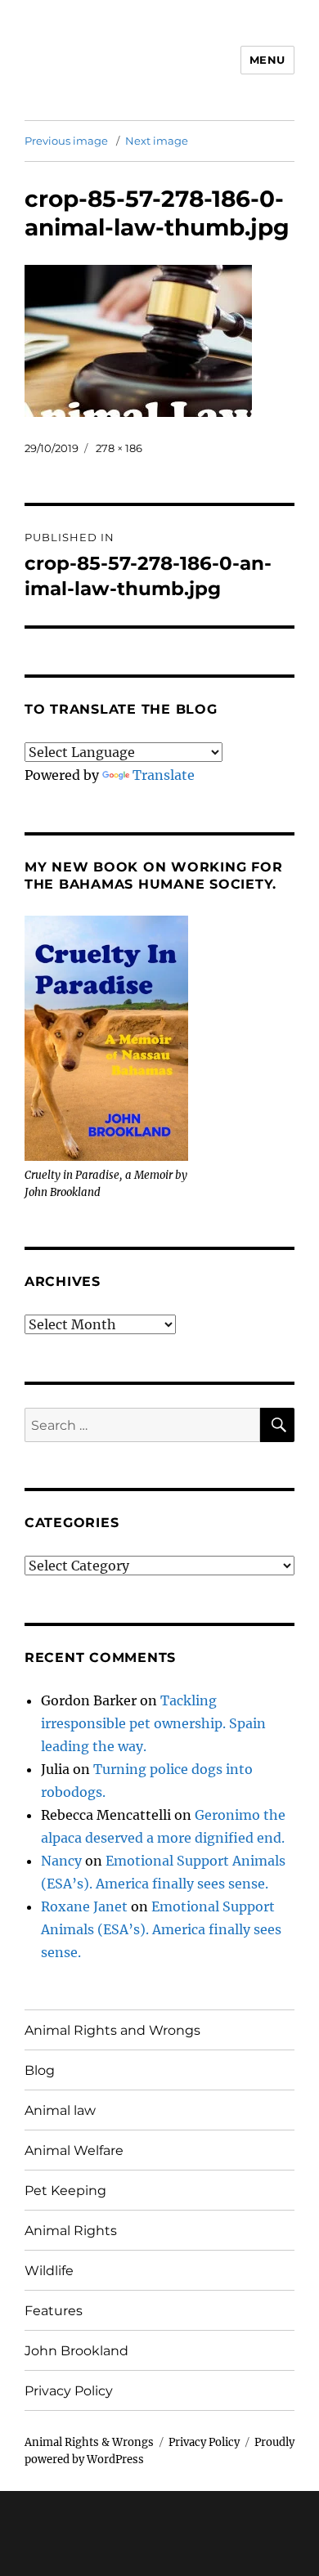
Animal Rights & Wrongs (89, 2442)
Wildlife (49, 2271)
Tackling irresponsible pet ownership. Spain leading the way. (153, 1723)
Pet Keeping (65, 2191)
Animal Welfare (74, 2150)
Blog (40, 2070)
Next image (157, 141)
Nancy (61, 1861)
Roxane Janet (84, 1906)
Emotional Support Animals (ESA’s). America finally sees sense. (161, 1929)
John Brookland (76, 2351)
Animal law (60, 2110)
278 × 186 (119, 448)
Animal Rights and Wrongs (112, 2030)
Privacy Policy (69, 2391)
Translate (164, 775)
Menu (267, 60)
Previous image (66, 141)
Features (54, 2311)
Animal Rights (71, 2231)
